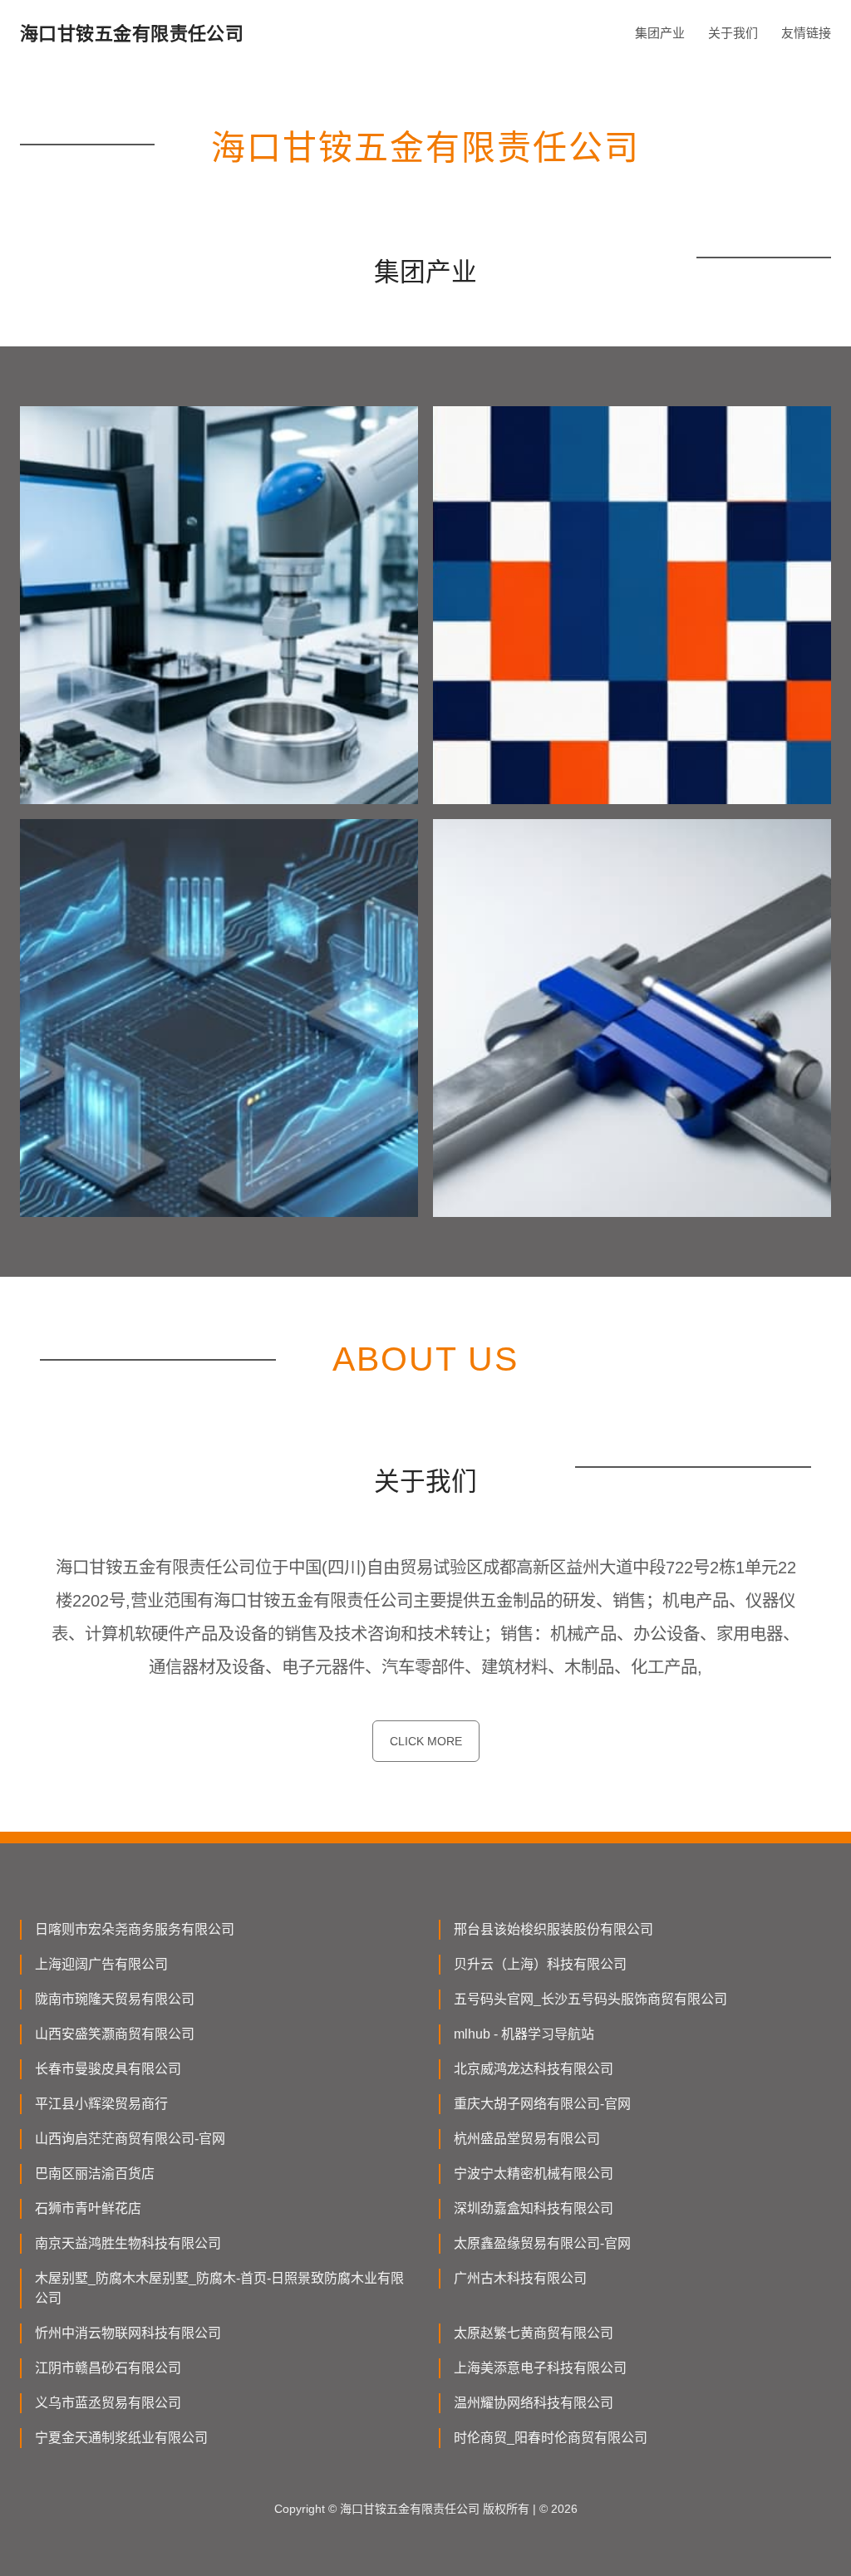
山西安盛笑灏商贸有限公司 (115, 2034)
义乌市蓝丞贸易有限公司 (108, 2403)
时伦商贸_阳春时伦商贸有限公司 (551, 2438)
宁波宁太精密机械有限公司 (534, 2174)
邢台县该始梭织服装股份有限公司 (553, 1929)
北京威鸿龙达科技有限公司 (534, 2069)
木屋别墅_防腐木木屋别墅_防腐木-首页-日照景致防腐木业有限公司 (219, 2288)
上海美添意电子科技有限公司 (540, 2368)
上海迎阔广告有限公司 (101, 1964)
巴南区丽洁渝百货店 (95, 2174)
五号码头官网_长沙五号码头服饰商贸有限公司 (590, 1999)
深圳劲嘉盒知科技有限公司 (534, 2208)
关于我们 (733, 33)
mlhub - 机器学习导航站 (524, 2034)
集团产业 (660, 33)
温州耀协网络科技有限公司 (534, 2403)
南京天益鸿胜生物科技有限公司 (128, 2243)
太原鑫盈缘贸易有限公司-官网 (542, 2243)
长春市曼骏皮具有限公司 (108, 2069)
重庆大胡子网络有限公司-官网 (542, 2104)
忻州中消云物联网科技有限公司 (128, 2333)
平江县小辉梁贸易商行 (101, 2104)
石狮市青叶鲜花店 (88, 2208)
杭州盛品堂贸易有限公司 (527, 2139)
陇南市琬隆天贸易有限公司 (115, 1999)
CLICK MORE (426, 1741)
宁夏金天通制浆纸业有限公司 (121, 2438)
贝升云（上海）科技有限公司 (540, 1964)
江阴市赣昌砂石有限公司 (108, 2368)
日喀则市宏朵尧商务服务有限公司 (135, 1929)
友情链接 (806, 33)
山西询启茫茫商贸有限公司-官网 (130, 2139)
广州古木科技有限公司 (520, 2278)
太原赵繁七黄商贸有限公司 (534, 2333)
